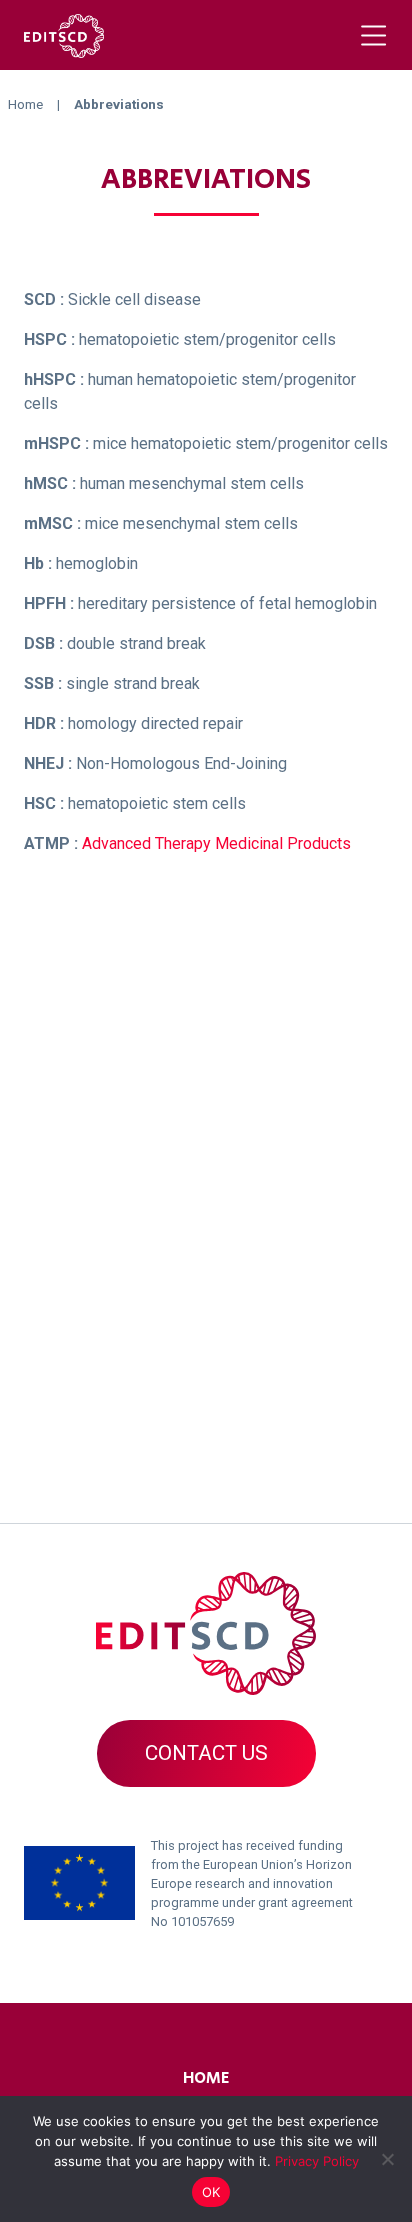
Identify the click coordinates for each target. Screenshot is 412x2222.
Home (206, 2078)
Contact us (206, 1753)
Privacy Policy (317, 2161)
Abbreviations (206, 179)
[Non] (387, 2159)
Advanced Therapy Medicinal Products (216, 843)
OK (211, 2192)
